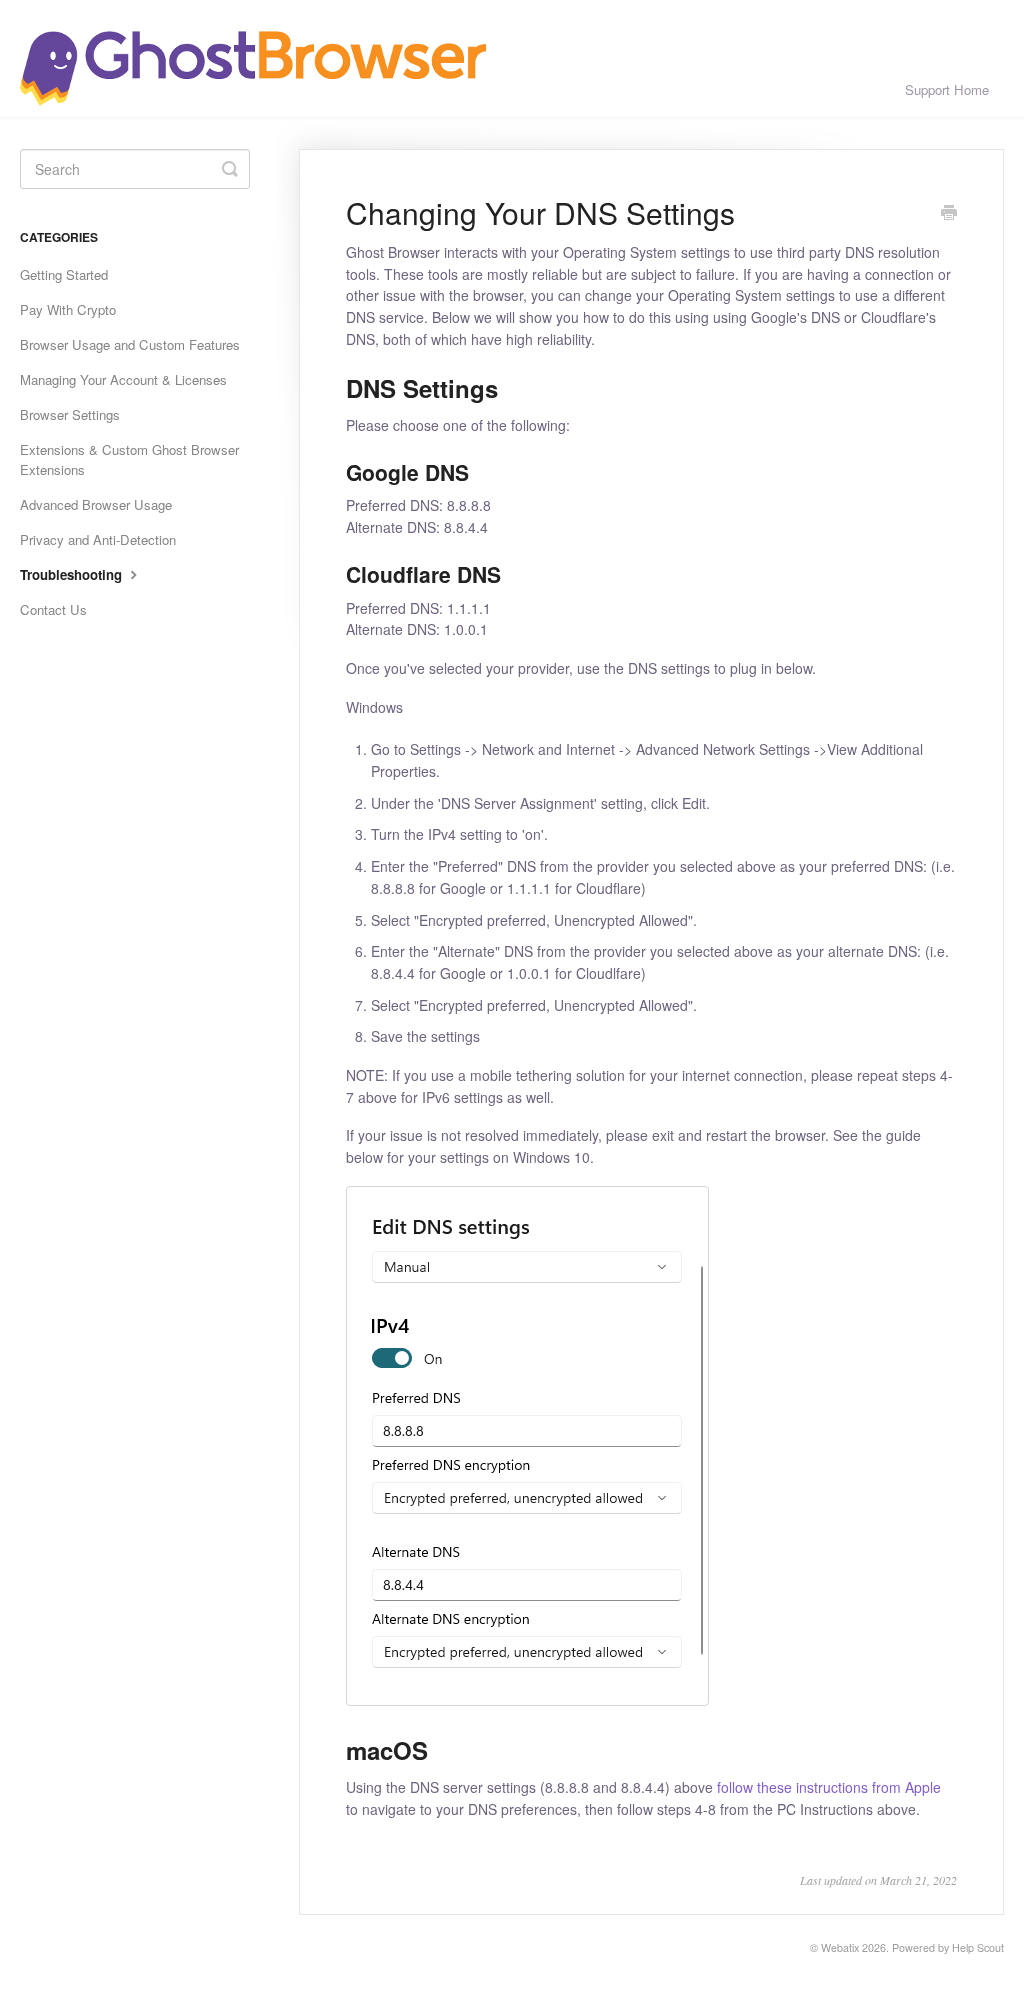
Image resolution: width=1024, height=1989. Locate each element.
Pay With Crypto (68, 309)
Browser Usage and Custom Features (130, 344)
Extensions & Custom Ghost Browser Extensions (129, 459)
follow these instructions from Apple (829, 1787)
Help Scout (978, 1947)
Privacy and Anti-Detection (98, 539)
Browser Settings (70, 414)
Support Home (947, 89)
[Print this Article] (949, 214)
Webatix (840, 1947)
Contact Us (53, 609)
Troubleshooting (73, 574)
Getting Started (64, 274)
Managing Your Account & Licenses (123, 379)
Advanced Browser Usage (96, 504)
